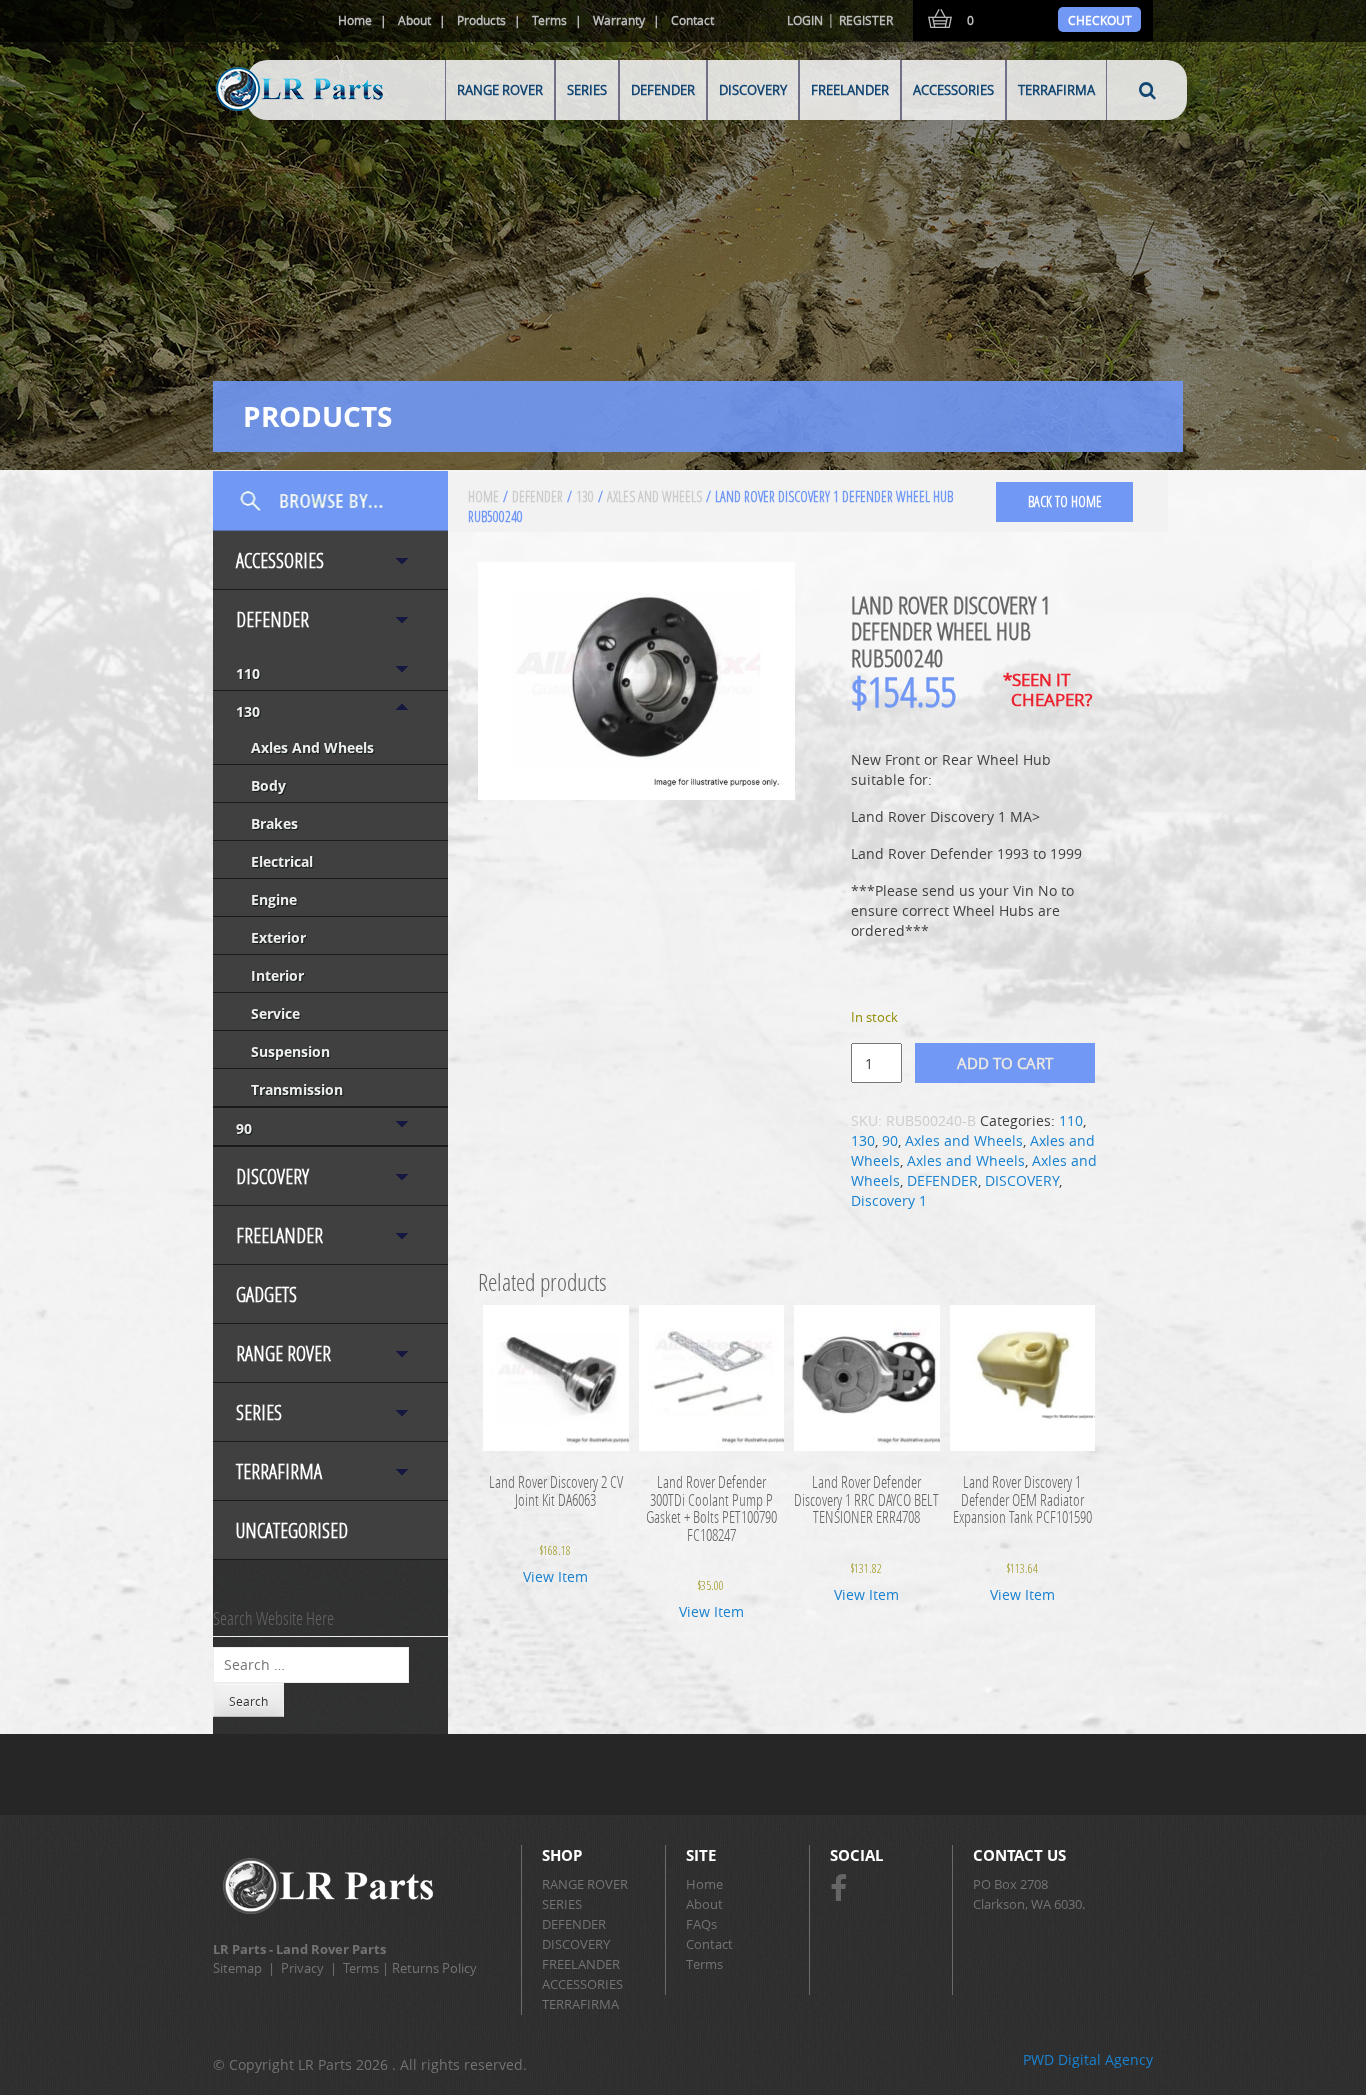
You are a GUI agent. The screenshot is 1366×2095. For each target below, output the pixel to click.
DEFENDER (663, 90)
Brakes (274, 823)
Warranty (619, 20)
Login (805, 20)
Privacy (302, 1968)
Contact (692, 20)
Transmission (297, 1089)
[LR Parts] (274, 112)
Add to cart (1005, 1063)
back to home (1065, 501)
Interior (277, 975)
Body (268, 785)
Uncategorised (292, 1530)
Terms (549, 20)
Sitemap (237, 1968)
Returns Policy (434, 1968)
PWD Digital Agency (1088, 2059)
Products (481, 20)
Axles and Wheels (312, 747)
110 (248, 673)
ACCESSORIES (953, 90)
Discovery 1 (889, 1200)
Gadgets (266, 1294)
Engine (274, 899)
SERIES (587, 90)
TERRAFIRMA (1056, 90)
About (414, 20)
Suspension (290, 1051)
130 (248, 711)
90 (244, 1128)
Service (275, 1013)
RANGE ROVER (500, 90)
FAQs (701, 1924)
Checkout (1100, 20)
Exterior (278, 937)
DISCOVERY (753, 90)
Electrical (282, 861)
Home (355, 20)
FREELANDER (850, 90)
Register (866, 20)
